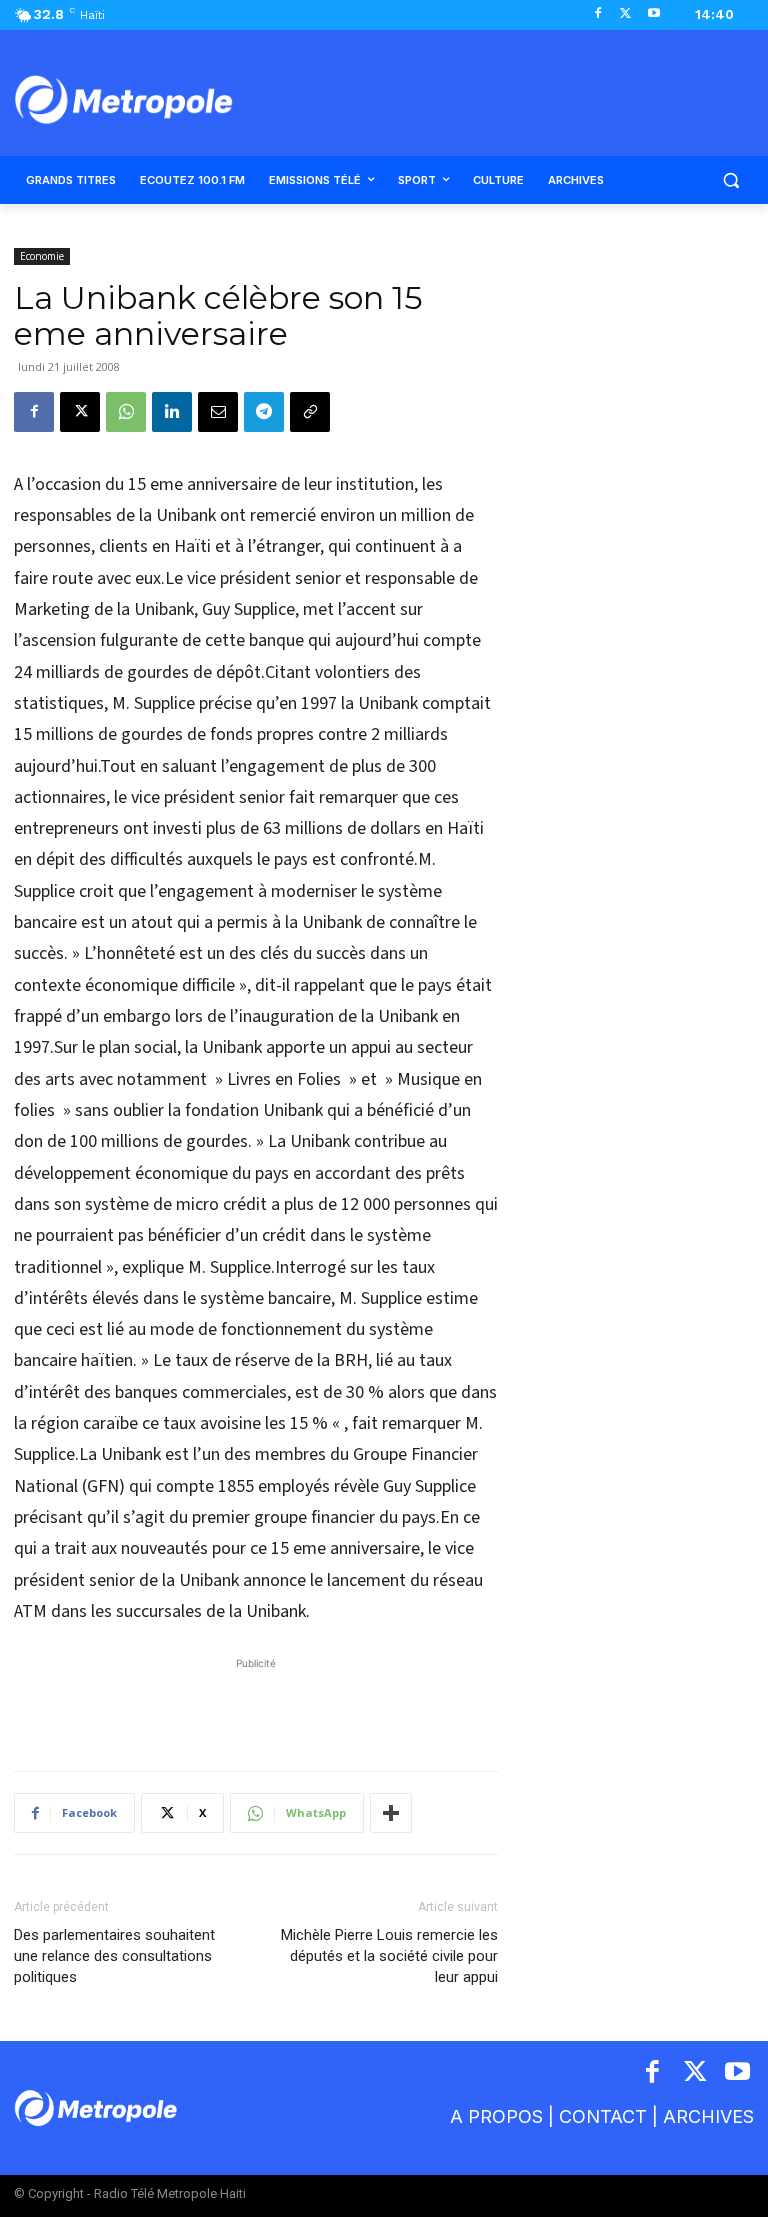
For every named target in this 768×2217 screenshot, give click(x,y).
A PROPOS (496, 2116)
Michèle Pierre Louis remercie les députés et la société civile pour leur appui (389, 1956)
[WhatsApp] (126, 412)
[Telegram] (264, 412)
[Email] (218, 412)
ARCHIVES (708, 2116)
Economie (42, 256)
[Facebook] (598, 14)
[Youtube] (653, 14)
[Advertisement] (256, 1704)
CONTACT (603, 2116)
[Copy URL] (310, 412)
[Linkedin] (172, 412)
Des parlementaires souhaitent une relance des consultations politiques (114, 1956)
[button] (730, 180)
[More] (391, 1813)
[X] (625, 14)
